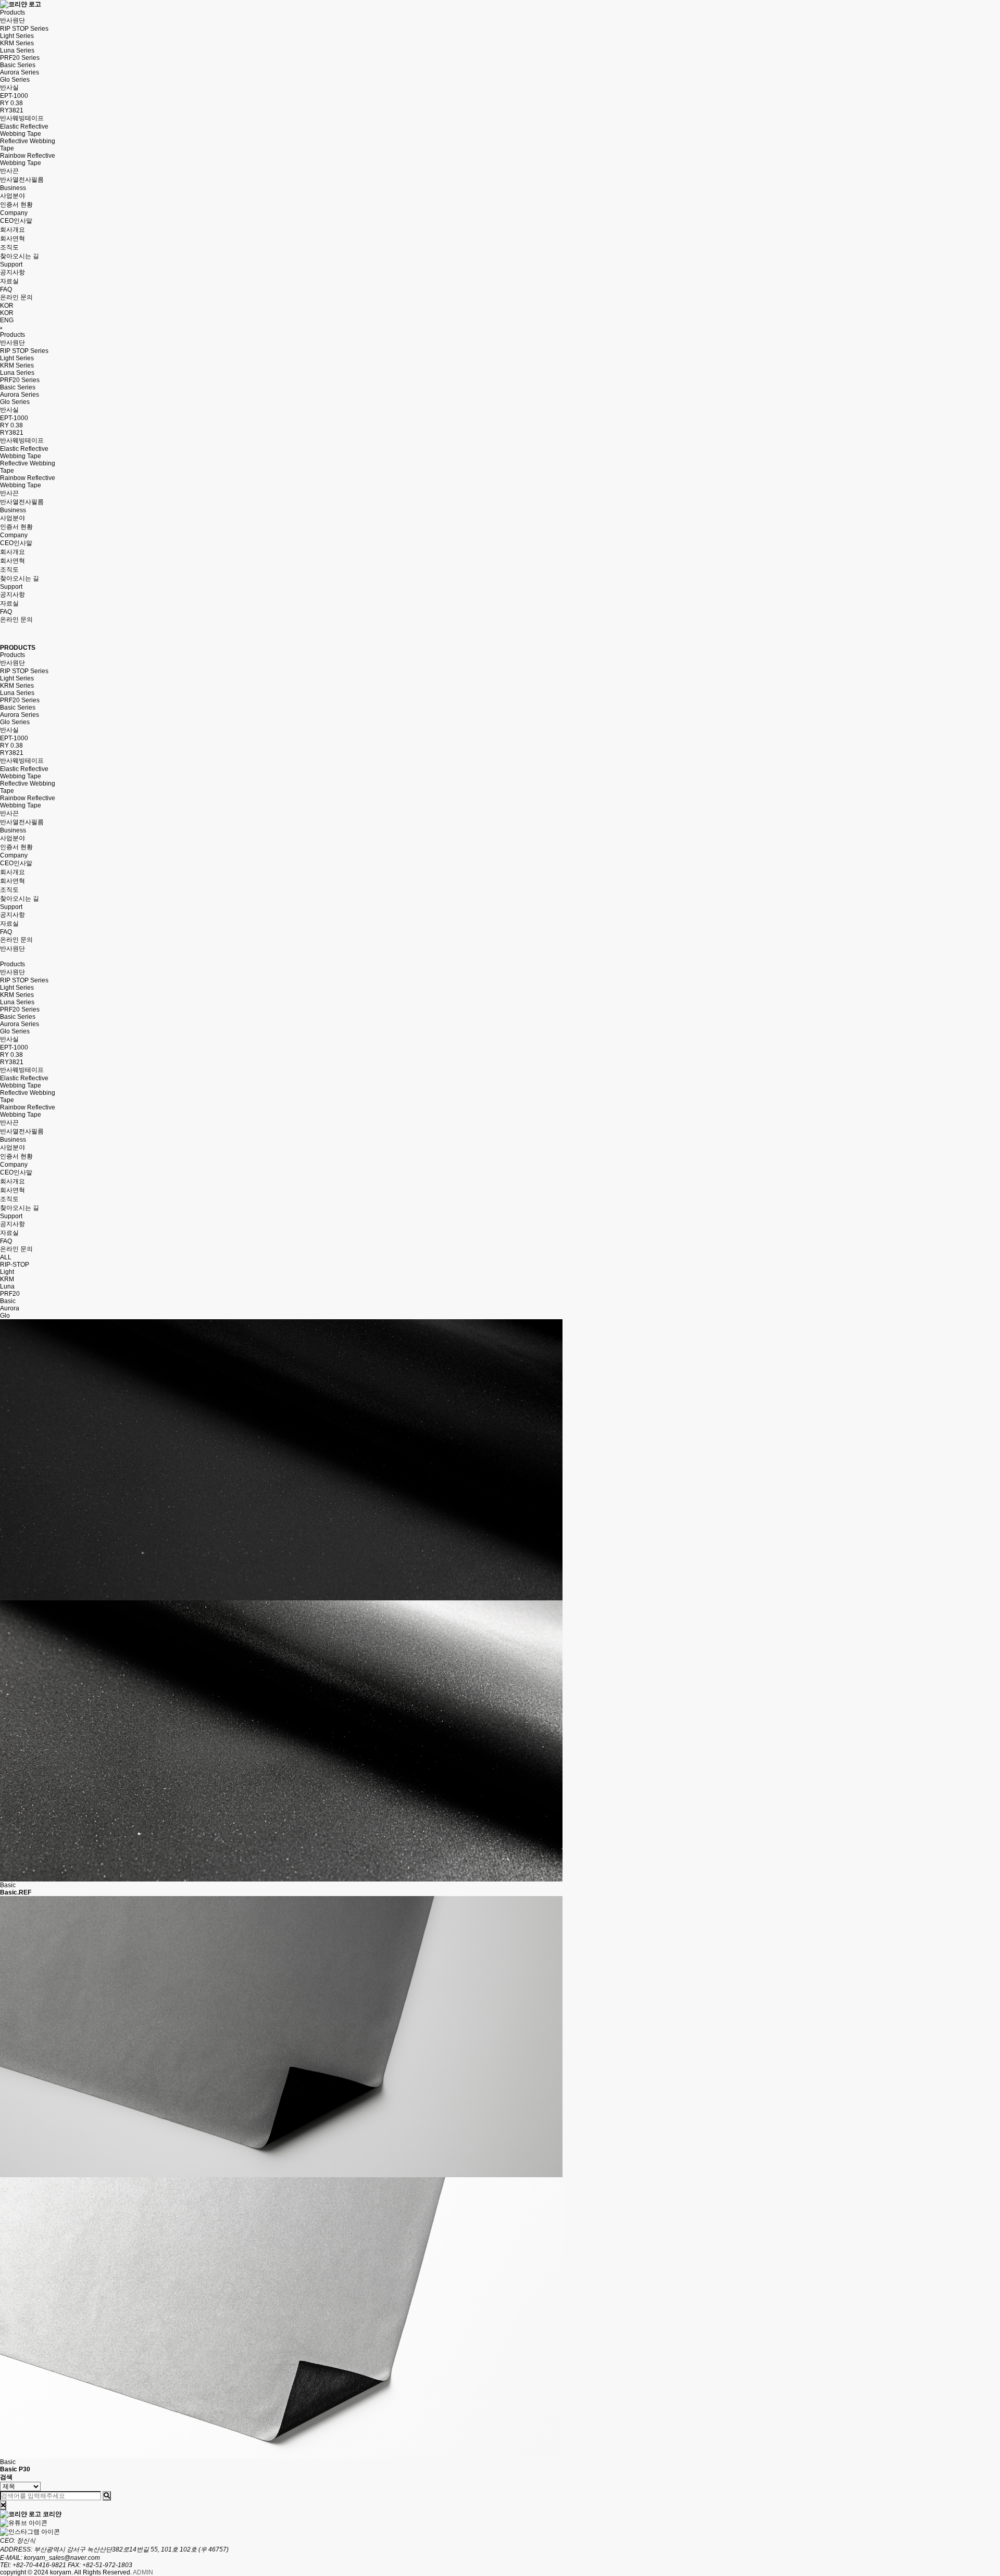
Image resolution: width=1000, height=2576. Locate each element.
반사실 (9, 87)
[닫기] (3, 2505)
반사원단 (12, 20)
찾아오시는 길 (20, 256)
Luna (7, 1286)
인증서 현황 (16, 205)
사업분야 (12, 196)
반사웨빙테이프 (22, 118)
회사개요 (12, 230)
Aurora (10, 1308)
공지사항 (12, 272)
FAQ (6, 289)
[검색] (107, 2496)
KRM (7, 1279)
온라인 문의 (16, 297)
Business (13, 188)
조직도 (9, 247)
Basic (8, 1301)
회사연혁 (12, 238)
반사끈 (9, 171)
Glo (5, 1316)
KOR (7, 313)
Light (7, 1272)
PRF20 (10, 1294)
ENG (7, 320)
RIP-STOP (15, 1265)
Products (12, 12)
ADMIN (143, 2572)
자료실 (9, 281)
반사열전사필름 (22, 180)
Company (14, 213)
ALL (6, 1257)
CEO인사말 (16, 221)
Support (11, 264)
